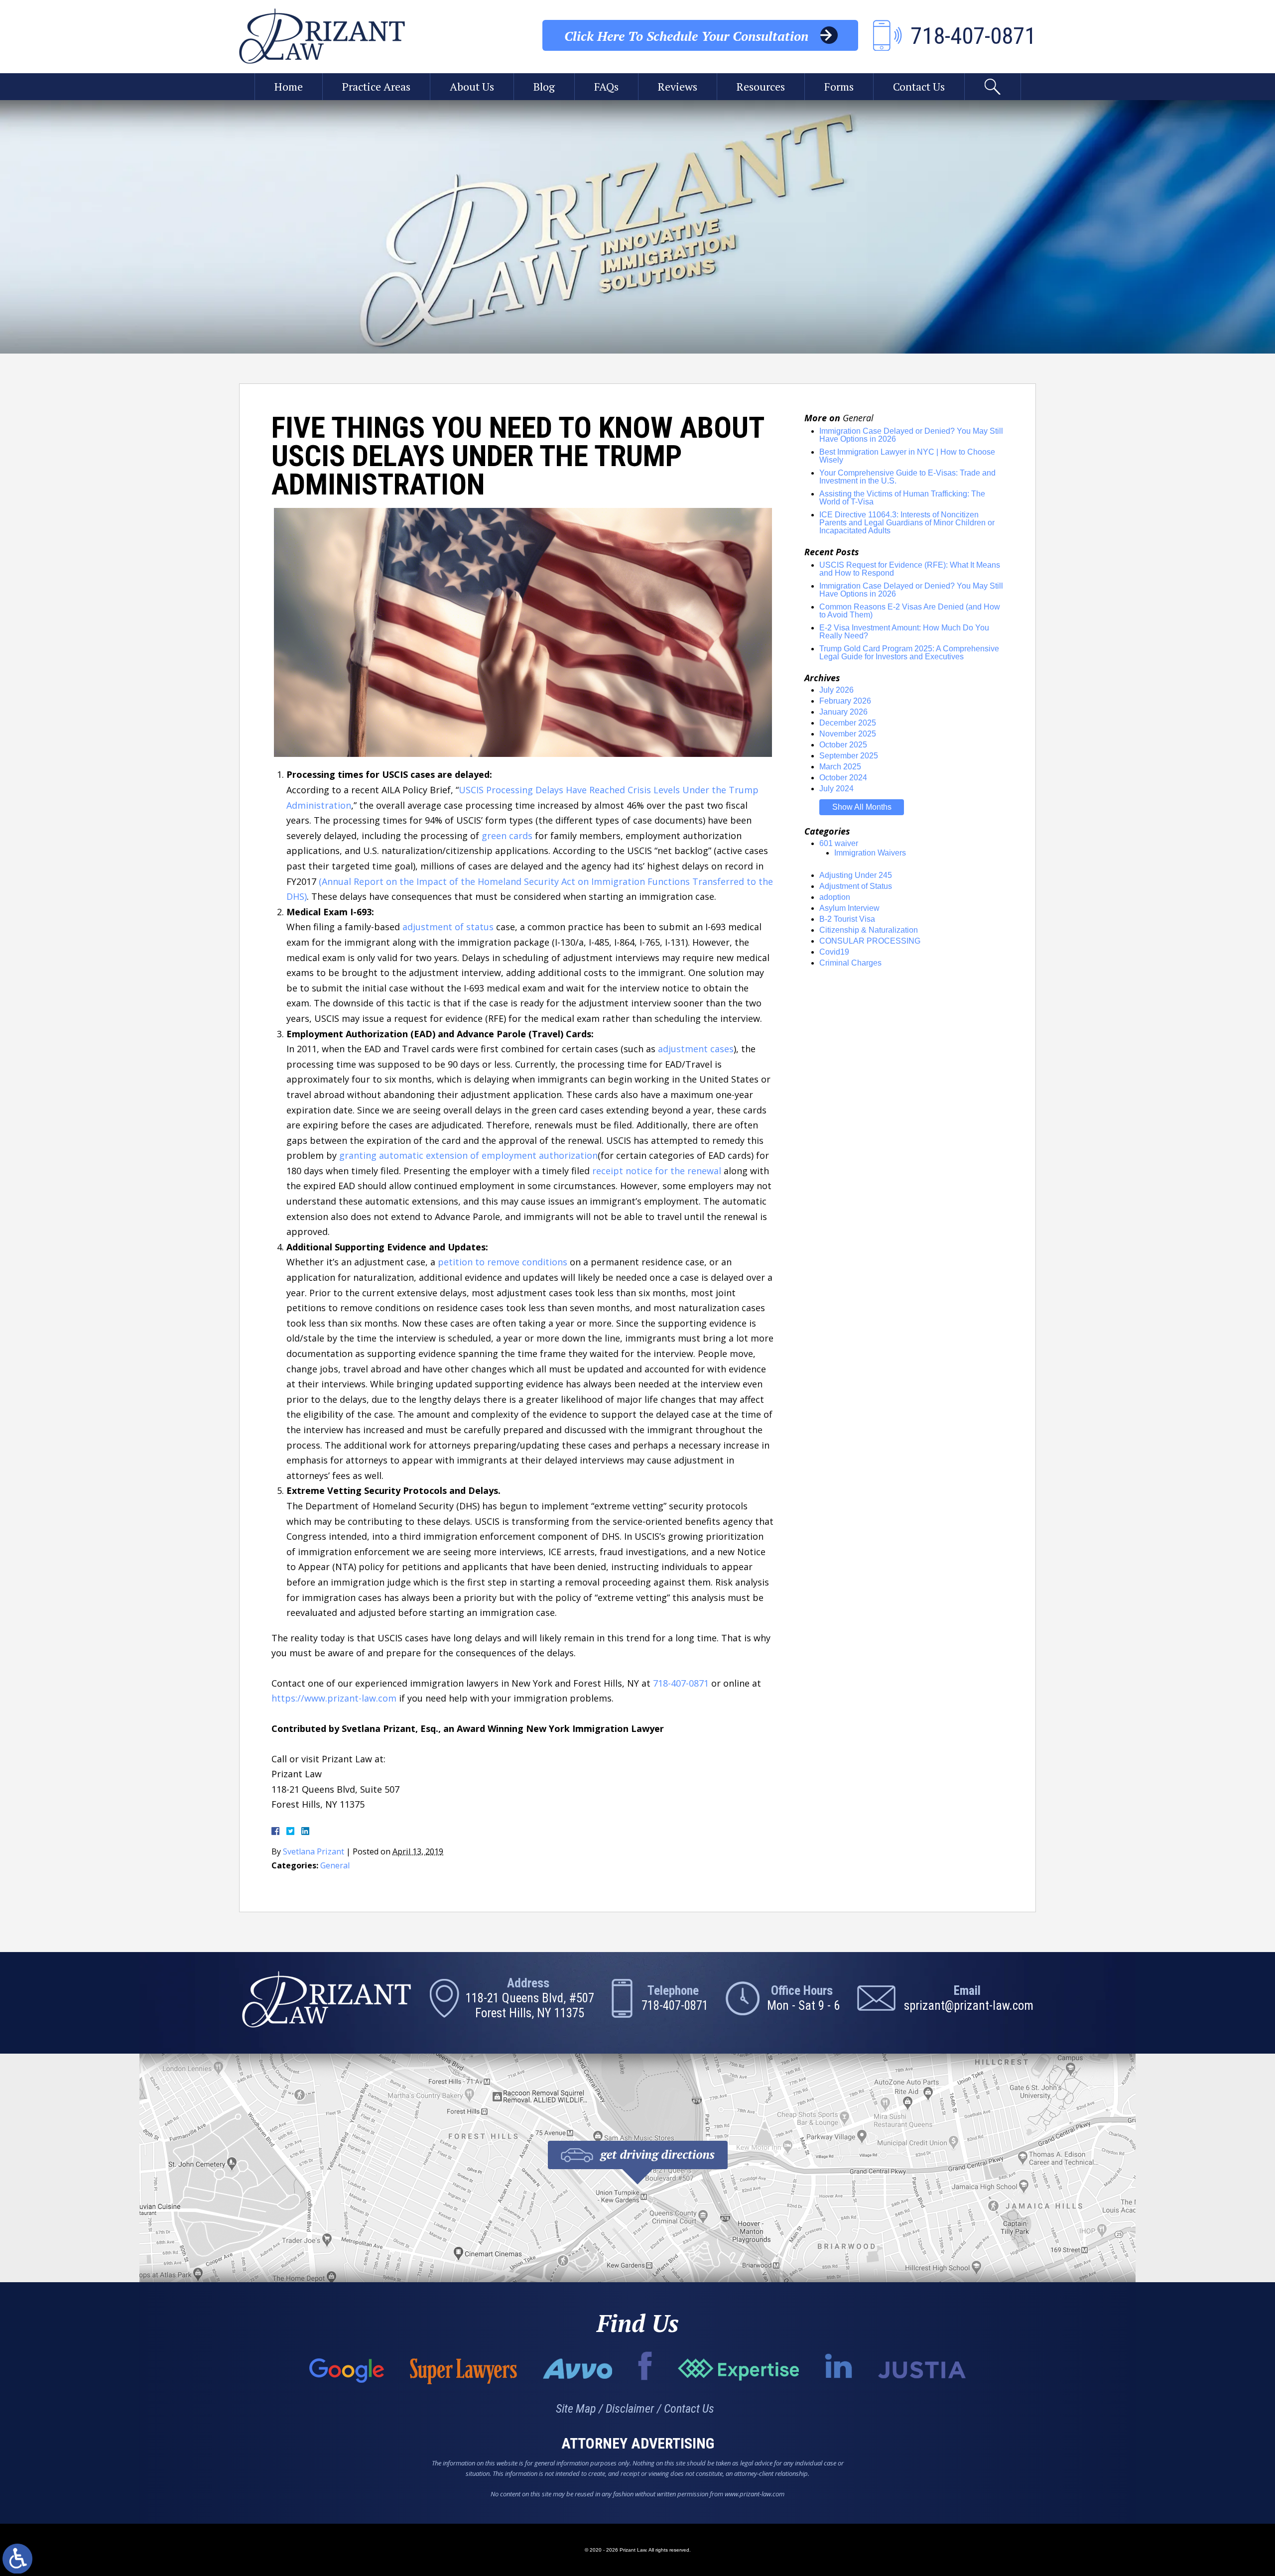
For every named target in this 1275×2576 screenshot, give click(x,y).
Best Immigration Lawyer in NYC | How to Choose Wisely (907, 456)
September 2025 (849, 756)
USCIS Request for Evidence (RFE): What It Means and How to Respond (910, 569)
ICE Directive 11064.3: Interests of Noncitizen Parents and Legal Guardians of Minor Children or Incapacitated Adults (907, 523)
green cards (507, 836)
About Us (472, 86)
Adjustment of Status (856, 886)
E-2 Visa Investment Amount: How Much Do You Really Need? (904, 632)
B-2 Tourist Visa (847, 919)
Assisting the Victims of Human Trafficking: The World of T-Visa (902, 498)
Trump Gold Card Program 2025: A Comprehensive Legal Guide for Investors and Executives (909, 653)
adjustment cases (696, 1049)
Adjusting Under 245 (856, 875)
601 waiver (839, 843)
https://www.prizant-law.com (334, 1698)
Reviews (678, 86)
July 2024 (836, 789)
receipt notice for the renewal (657, 1171)
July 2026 (836, 690)
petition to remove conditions (503, 1262)
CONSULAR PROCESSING (870, 941)
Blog (544, 86)
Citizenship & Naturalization (869, 930)
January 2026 (843, 712)
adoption (835, 897)
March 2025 (840, 767)
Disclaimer (630, 2409)
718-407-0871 (681, 1683)
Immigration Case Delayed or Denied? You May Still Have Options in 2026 (911, 435)
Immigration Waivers (870, 853)
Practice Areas (376, 86)
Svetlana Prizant (314, 1851)
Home (289, 86)
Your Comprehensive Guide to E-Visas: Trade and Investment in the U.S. (907, 477)
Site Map (576, 2409)
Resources (761, 86)
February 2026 (845, 701)
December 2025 (848, 723)
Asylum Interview (849, 908)
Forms (839, 86)
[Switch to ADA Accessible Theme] (17, 2559)
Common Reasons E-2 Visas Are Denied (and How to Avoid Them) (910, 611)
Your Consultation (686, 36)
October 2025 (843, 745)
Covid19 (834, 952)
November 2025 (848, 734)
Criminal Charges (850, 963)
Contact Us (919, 86)
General (335, 1865)
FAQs (606, 86)
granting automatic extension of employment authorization (468, 1155)
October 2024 (843, 778)
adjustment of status (448, 927)
